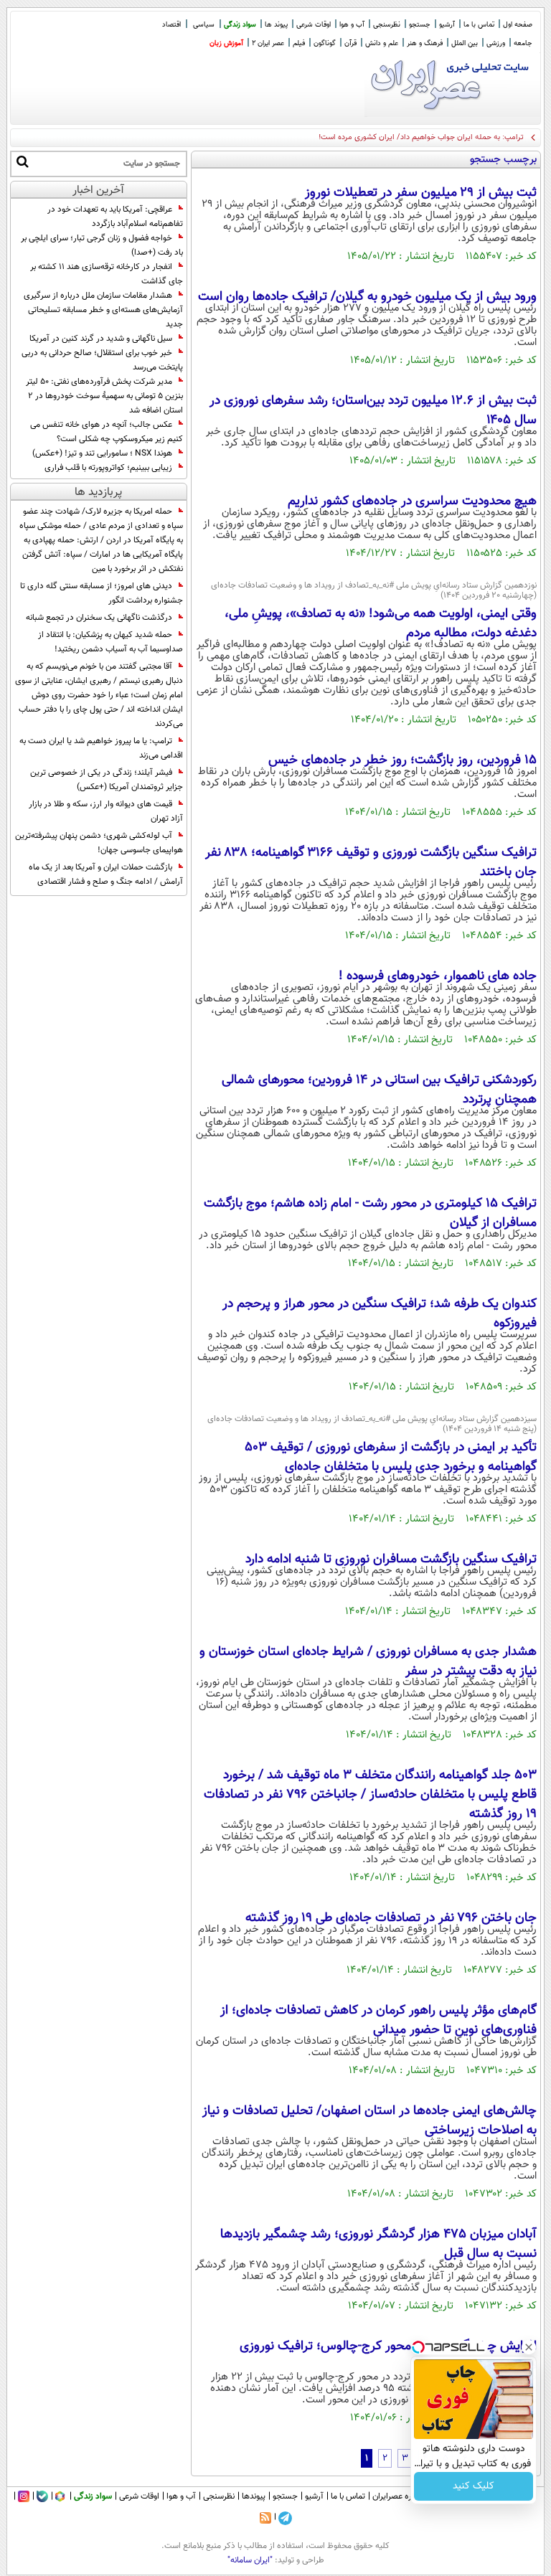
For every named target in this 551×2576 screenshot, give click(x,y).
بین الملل (465, 43)
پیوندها (254, 2496)
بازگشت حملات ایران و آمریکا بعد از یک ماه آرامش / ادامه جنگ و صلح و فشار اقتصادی (106, 874)
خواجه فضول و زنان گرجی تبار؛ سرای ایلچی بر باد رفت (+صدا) (102, 245)
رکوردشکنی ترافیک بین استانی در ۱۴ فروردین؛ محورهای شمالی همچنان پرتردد (379, 1090)
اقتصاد (171, 25)
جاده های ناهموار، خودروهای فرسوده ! (438, 976)
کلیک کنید (474, 2486)
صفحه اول (518, 25)
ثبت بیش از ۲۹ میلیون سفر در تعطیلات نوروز (421, 193)
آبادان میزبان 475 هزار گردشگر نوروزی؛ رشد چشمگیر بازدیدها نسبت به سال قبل (378, 2244)
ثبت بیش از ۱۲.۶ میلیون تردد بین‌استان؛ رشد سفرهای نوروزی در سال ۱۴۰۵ (373, 411)
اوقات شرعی (314, 25)
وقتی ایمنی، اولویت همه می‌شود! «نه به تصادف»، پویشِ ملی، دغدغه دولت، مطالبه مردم (381, 624)
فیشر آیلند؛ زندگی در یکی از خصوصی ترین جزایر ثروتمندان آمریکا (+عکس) (107, 780)
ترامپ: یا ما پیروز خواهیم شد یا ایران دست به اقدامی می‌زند (101, 748)
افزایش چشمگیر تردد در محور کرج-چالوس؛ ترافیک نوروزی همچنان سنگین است (388, 2356)
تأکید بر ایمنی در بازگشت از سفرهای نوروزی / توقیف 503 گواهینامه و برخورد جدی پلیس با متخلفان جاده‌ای (391, 1457)
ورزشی (496, 43)
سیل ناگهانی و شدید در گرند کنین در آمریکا (101, 339)
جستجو (420, 25)
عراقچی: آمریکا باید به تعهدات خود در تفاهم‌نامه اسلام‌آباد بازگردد (115, 217)
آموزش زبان (226, 43)
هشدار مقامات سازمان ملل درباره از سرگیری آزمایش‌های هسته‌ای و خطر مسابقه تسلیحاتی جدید (103, 310)
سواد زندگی (240, 25)
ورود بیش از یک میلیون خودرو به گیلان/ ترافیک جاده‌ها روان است (367, 297)
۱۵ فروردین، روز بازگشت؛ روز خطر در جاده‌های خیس (402, 760)
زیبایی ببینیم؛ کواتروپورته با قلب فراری (108, 468)
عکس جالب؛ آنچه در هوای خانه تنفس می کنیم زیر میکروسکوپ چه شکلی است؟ (107, 432)
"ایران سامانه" (250, 2560)
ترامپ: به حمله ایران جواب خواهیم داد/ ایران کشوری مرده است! (421, 137)
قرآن (350, 43)
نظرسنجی (387, 25)
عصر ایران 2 (268, 43)
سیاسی (204, 25)
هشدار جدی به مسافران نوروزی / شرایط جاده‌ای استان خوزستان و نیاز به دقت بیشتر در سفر (368, 1662)
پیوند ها (276, 25)
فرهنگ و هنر (425, 43)
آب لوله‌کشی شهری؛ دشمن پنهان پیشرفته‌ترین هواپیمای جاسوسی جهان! (99, 843)
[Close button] (529, 2347)
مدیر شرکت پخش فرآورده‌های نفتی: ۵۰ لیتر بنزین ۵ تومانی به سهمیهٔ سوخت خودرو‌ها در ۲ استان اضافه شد (104, 396)
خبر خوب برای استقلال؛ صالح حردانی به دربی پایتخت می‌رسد (102, 360)
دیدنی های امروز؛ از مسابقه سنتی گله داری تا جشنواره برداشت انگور (102, 593)
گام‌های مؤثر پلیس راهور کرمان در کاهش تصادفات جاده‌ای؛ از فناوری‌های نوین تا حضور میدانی (378, 2020)
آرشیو (447, 25)
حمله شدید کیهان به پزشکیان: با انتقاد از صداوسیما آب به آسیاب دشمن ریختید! (110, 642)
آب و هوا (352, 25)
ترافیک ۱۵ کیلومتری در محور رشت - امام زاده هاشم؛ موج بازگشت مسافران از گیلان (370, 1213)
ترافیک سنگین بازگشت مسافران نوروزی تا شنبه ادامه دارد (391, 1560)
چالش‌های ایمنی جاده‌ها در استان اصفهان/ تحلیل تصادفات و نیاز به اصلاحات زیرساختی (369, 2121)
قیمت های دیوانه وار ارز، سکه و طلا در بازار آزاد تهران (106, 811)
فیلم (299, 43)
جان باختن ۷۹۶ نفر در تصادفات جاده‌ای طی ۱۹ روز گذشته (391, 1918)
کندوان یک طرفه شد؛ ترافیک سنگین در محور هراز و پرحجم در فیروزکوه (380, 1314)
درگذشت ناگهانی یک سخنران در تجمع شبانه (99, 618)
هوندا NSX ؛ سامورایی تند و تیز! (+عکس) (102, 453)
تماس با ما (479, 25)
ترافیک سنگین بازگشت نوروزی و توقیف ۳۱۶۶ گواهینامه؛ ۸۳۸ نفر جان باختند (371, 863)
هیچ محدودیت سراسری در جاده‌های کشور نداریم (412, 501)
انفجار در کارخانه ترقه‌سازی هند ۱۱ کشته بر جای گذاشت (107, 274)
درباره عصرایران (398, 2496)
